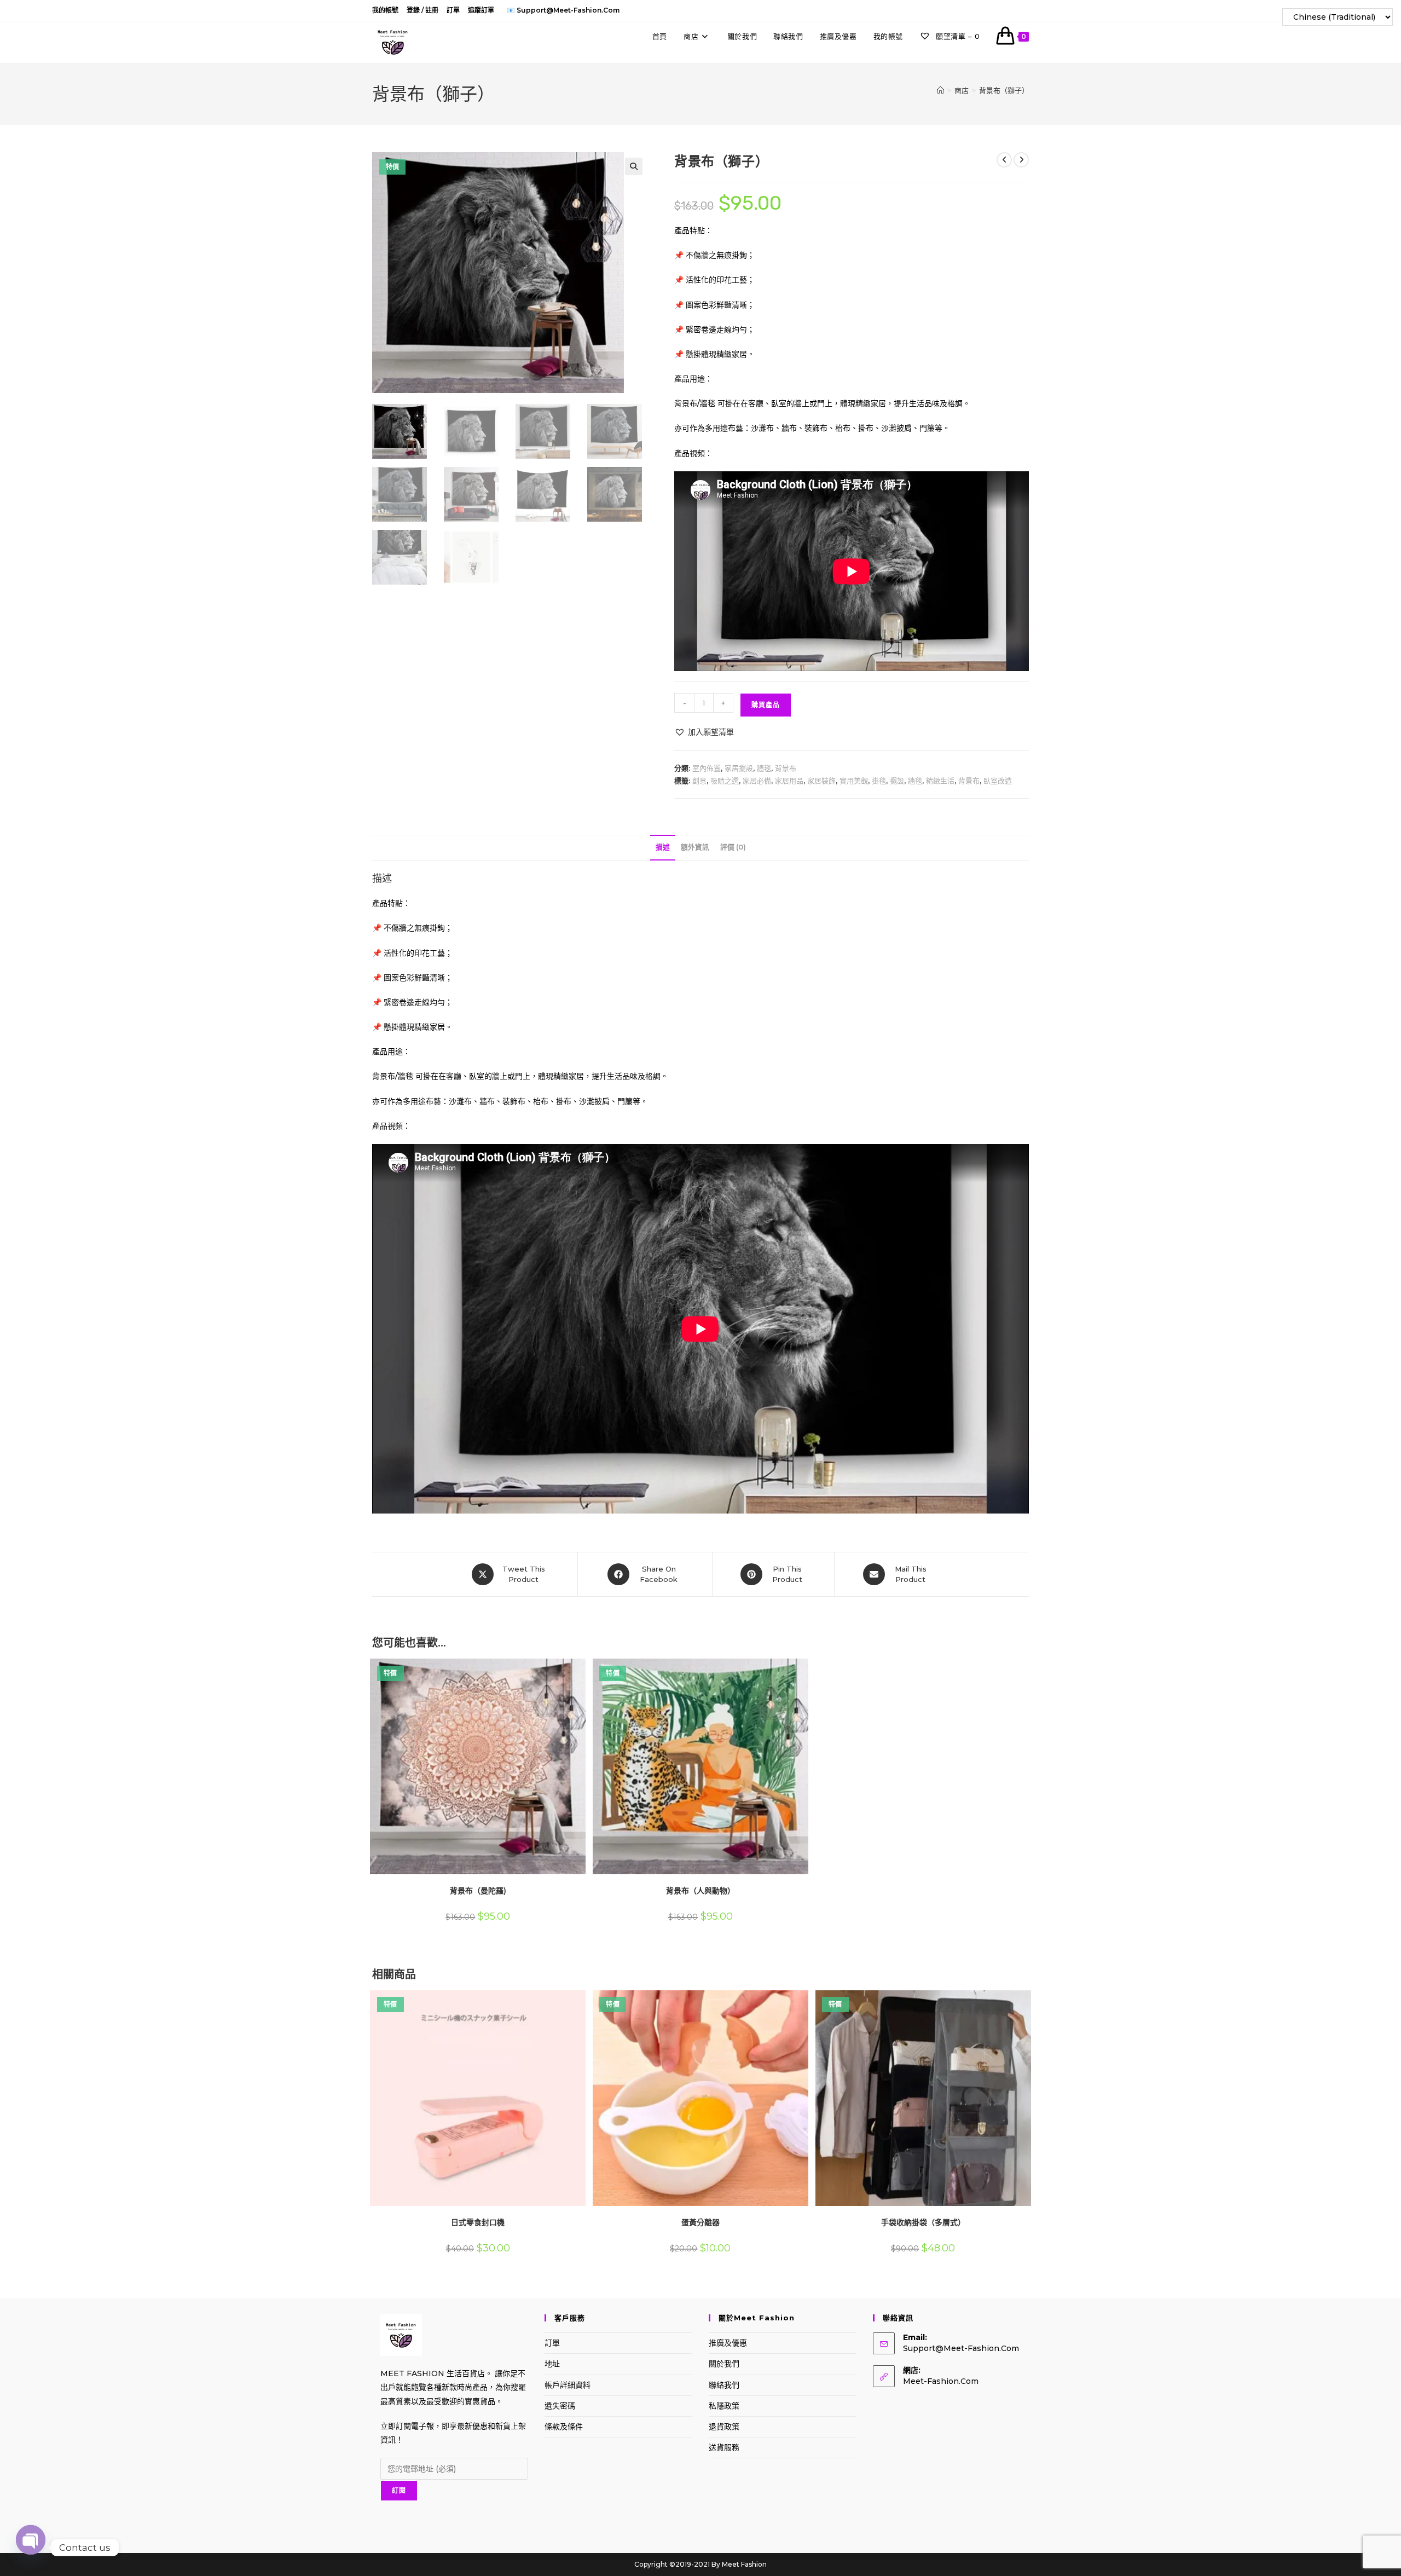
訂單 (453, 10)
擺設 (897, 781)
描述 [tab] (663, 847)
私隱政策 (724, 2406)
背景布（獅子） (1004, 90)
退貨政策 (724, 2427)
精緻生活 (940, 781)
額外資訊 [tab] (695, 847)
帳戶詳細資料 (568, 2385)
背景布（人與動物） (700, 1891)
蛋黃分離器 (700, 2222)
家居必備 (757, 781)
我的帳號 (385, 10)
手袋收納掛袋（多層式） (923, 2222)
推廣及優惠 (728, 2343)
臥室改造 (998, 781)
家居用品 (789, 781)
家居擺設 (739, 768)
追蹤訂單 (481, 10)
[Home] (940, 90)
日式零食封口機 (478, 2222)
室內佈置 (707, 768)
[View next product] (1021, 160)
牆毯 (764, 768)
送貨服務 (724, 2447)
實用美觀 (854, 781)
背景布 (786, 768)
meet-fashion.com (941, 2381)
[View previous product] (1004, 160)
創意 (699, 781)
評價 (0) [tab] (733, 847)
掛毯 (879, 781)
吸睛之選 (725, 781)
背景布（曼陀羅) (478, 1891)
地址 (552, 2364)
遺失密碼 (560, 2406)
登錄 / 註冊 (422, 10)
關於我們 (724, 2364)
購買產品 (766, 705)
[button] (634, 166)
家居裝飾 (821, 781)
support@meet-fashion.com (961, 2348)
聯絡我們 (724, 2385)
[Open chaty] (31, 2548)
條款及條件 (564, 2427)
